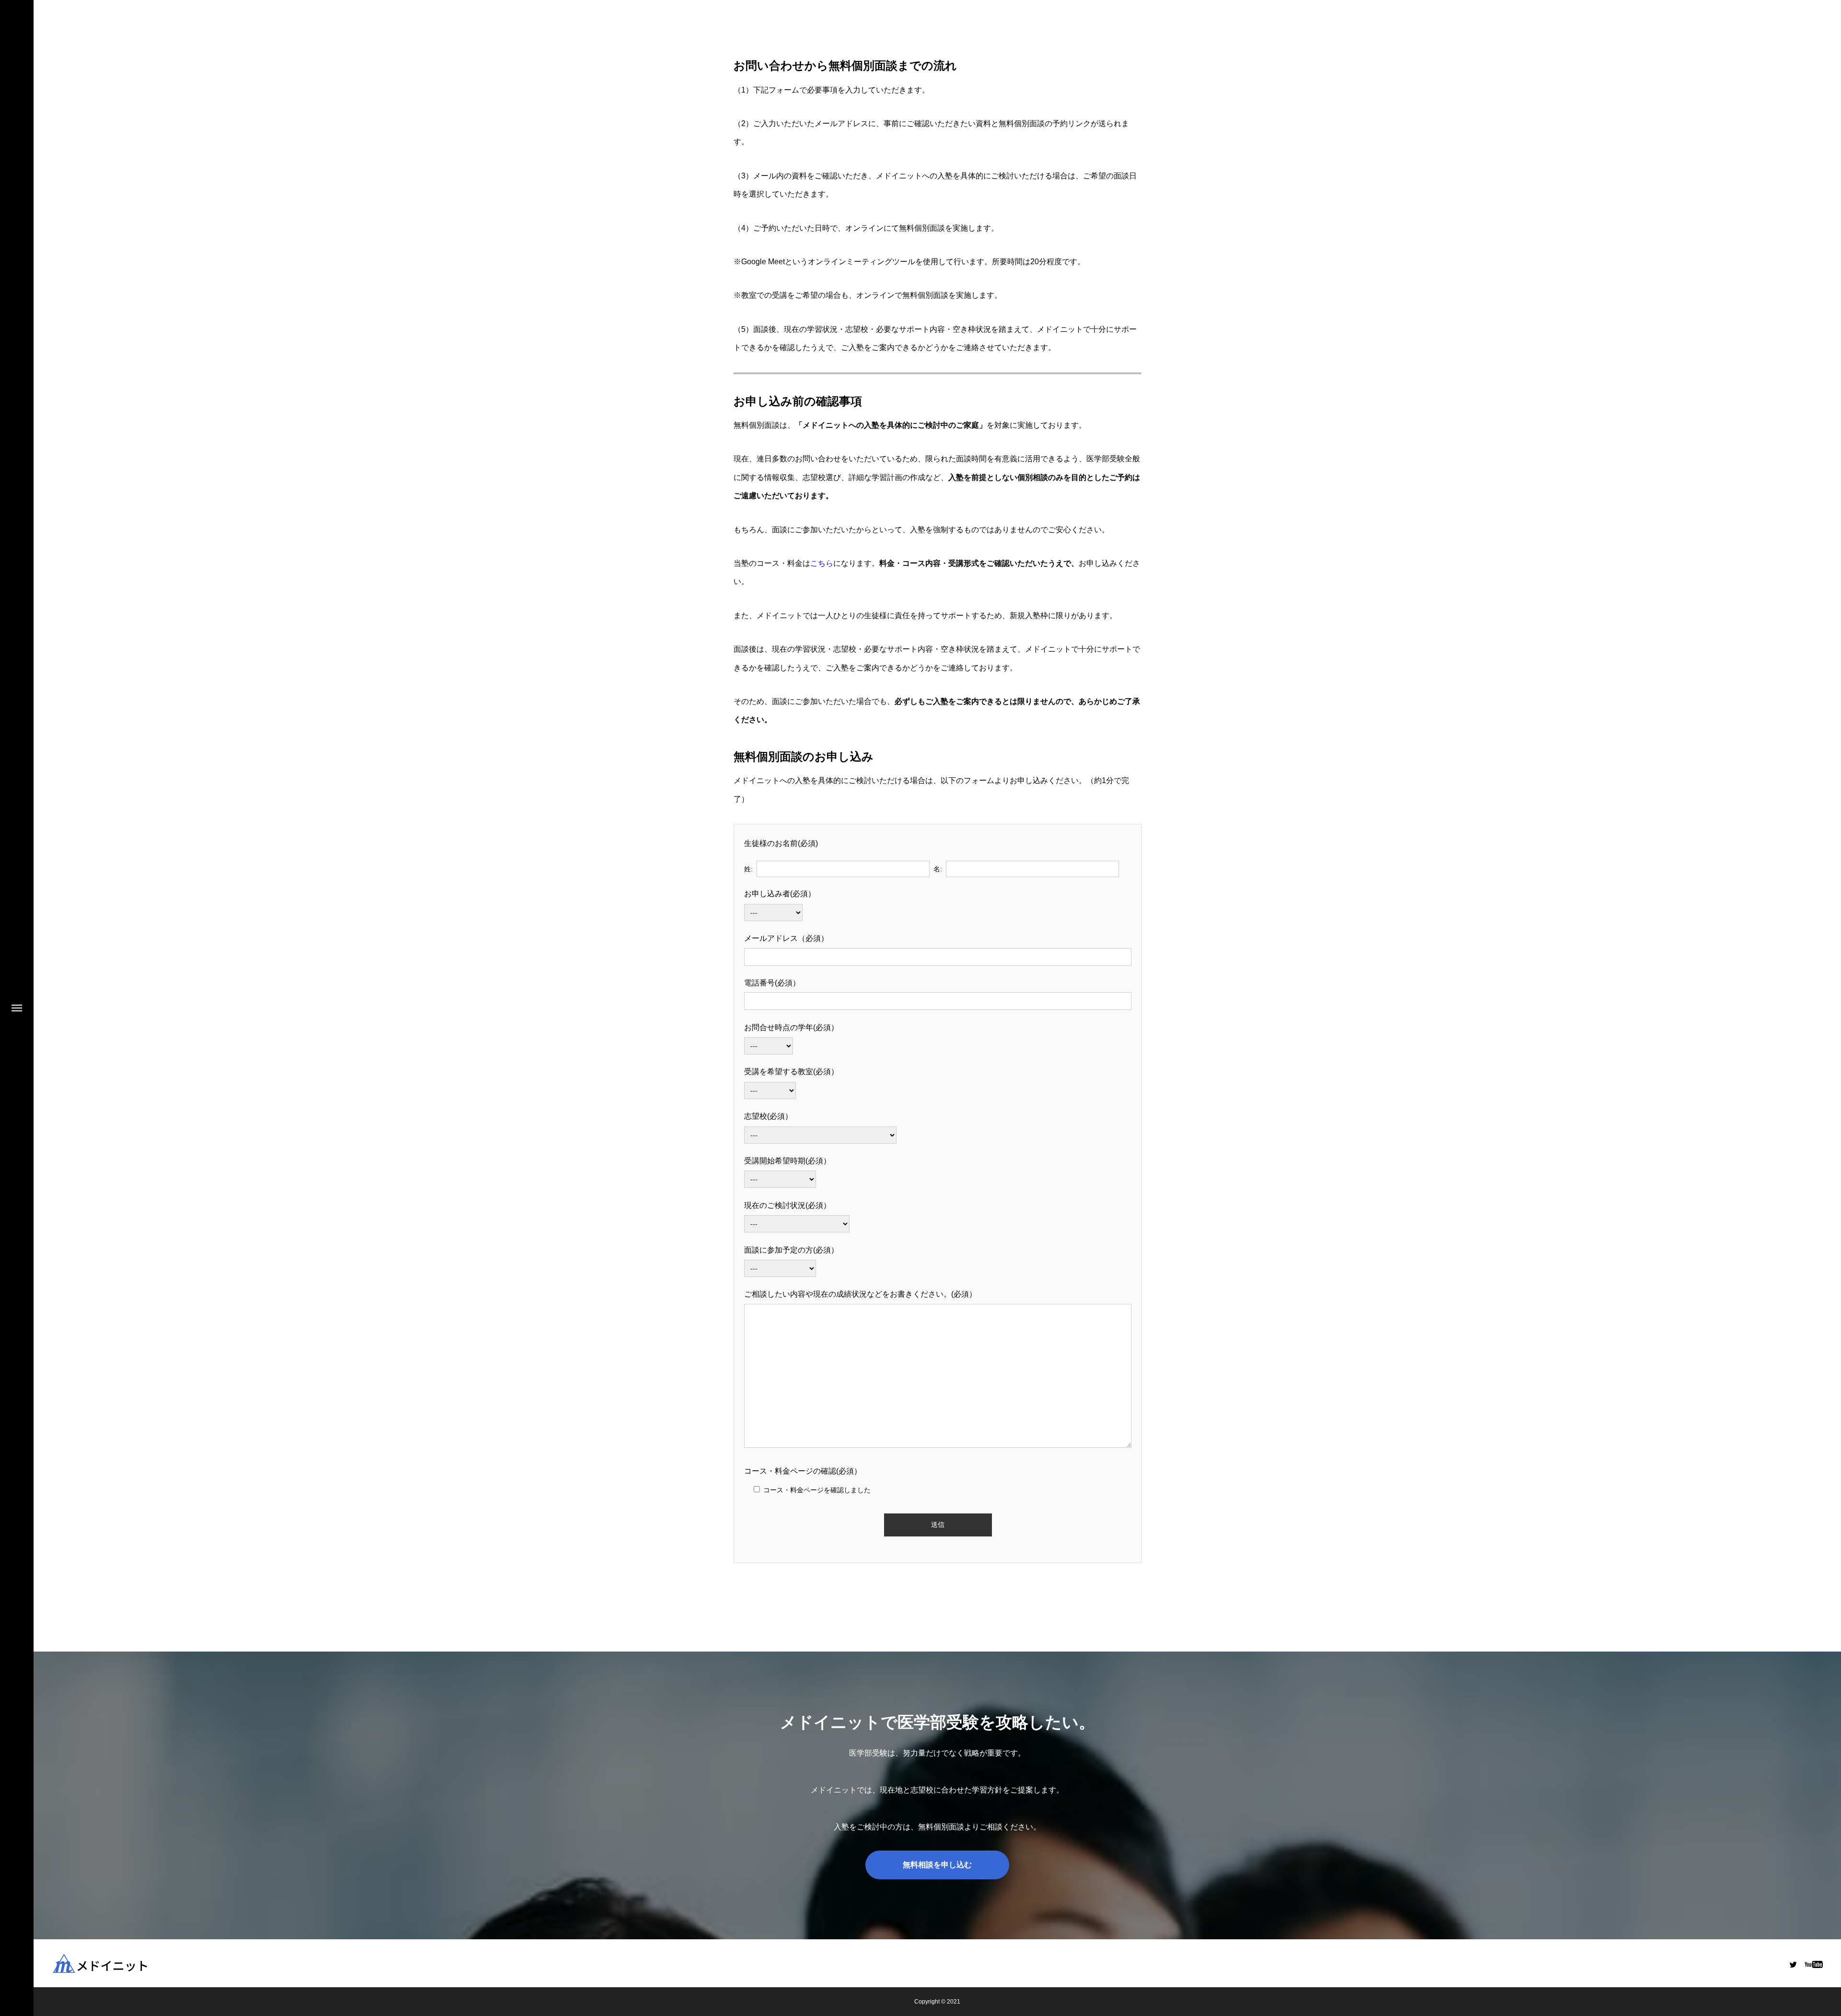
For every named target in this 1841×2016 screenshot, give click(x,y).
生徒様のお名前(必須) (781, 843)
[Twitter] (1793, 1964)
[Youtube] (1813, 1964)
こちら (822, 563)
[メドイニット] (125, 1963)
